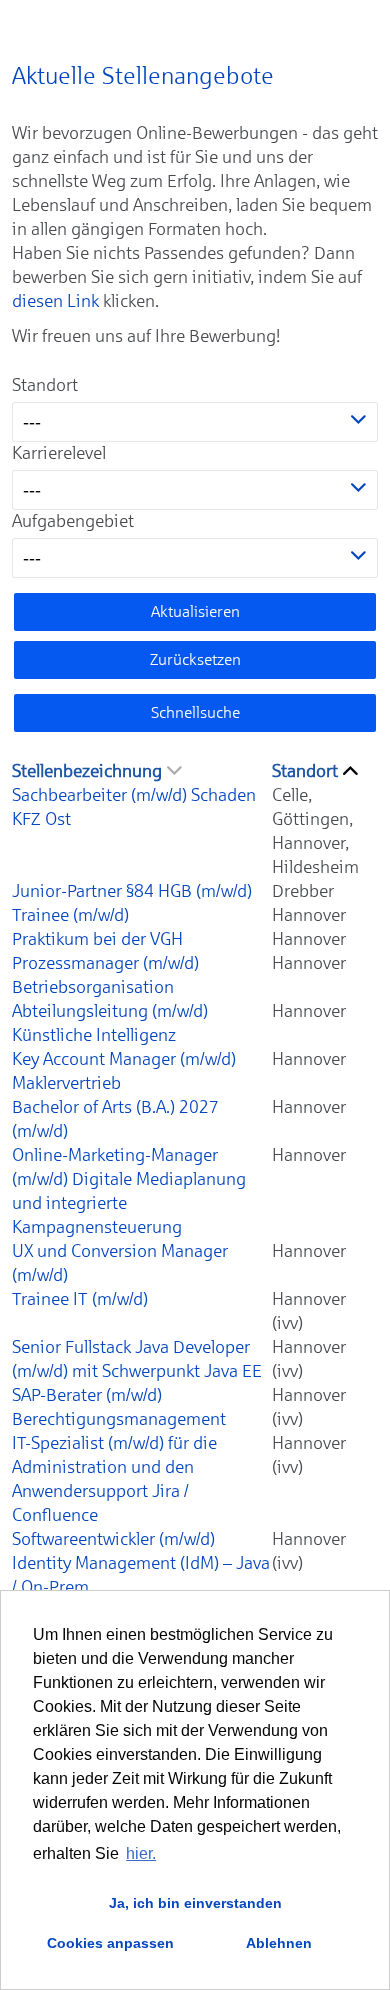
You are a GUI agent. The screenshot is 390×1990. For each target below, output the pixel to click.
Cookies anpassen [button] (110, 1943)
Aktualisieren (195, 611)
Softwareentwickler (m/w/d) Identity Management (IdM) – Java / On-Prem (141, 1563)
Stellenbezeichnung (87, 771)
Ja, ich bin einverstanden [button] (195, 1903)
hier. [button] (141, 1853)
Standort (45, 385)
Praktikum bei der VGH (97, 939)
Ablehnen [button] (279, 1943)
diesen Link (55, 301)
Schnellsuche (195, 712)
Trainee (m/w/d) (70, 915)
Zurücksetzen (195, 659)
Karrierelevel (59, 453)
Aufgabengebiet (73, 521)
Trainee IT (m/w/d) (80, 1299)
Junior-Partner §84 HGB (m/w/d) (132, 891)
